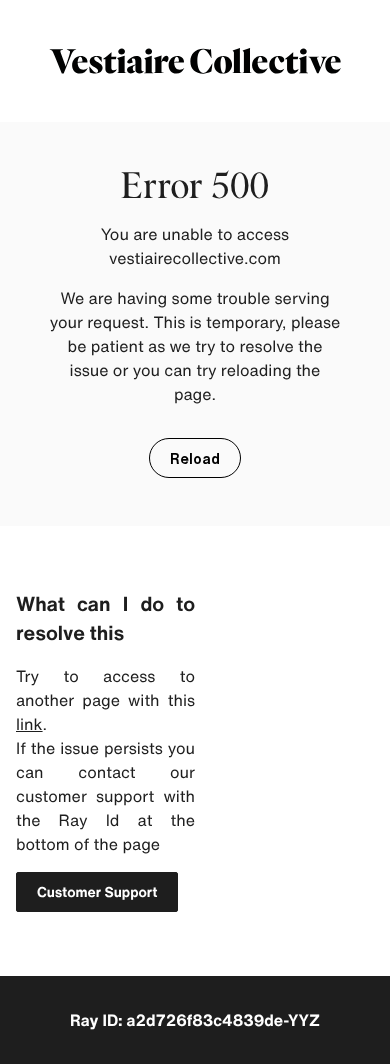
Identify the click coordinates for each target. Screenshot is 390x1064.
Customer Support (97, 892)
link (29, 724)
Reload (195, 458)
